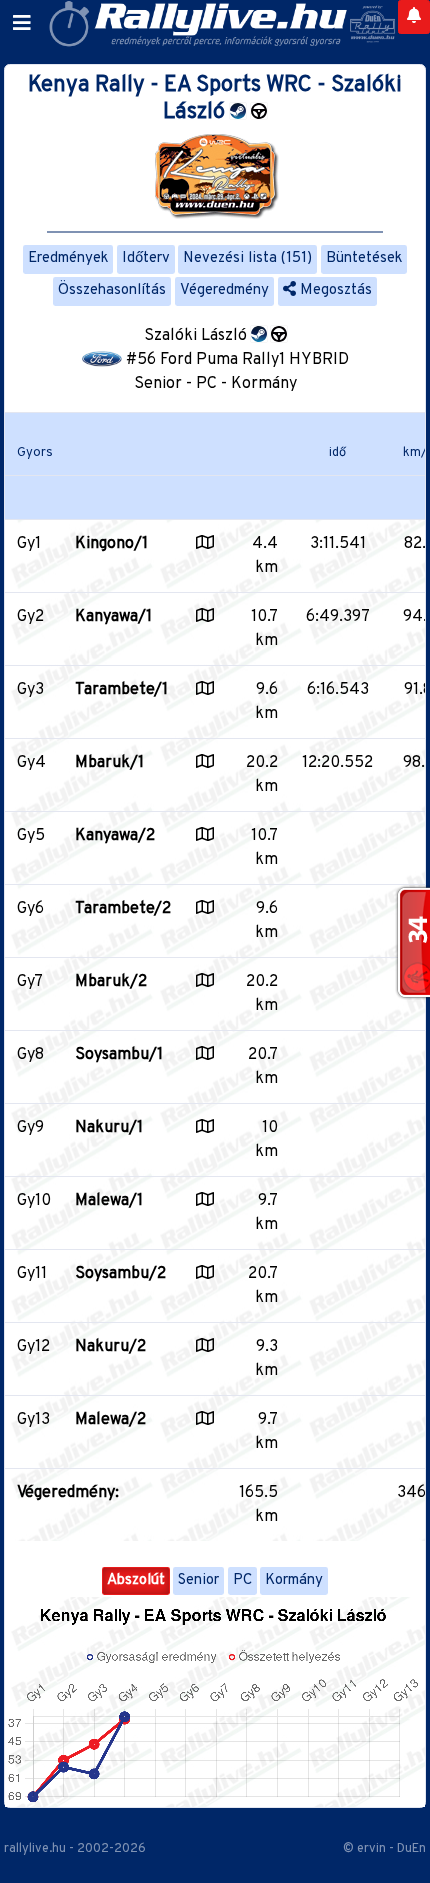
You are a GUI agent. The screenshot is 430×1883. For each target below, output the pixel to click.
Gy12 (33, 1347)
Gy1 (29, 544)
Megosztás (334, 290)
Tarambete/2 (123, 909)
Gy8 (30, 1055)
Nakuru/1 (109, 1128)
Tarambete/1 (121, 690)
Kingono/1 (111, 544)
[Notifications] (414, 17)
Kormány (294, 1580)
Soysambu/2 (120, 1274)
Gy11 (32, 1274)
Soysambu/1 (119, 1055)
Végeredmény (224, 290)
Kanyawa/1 (113, 617)
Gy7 (30, 982)
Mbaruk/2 (111, 982)
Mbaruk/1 (109, 763)
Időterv (146, 258)
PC (242, 1580)
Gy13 (33, 1420)
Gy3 (30, 690)
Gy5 (31, 836)
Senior (198, 1580)
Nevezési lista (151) (247, 258)
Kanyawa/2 (115, 836)
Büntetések (364, 258)
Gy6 (30, 909)
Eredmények (68, 258)
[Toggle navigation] (22, 24)
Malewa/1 (109, 1201)
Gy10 (34, 1201)
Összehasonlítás (112, 290)
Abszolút (136, 1580)
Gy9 (30, 1128)
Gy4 (31, 763)
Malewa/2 (110, 1420)
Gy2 (30, 617)
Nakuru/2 (110, 1347)
